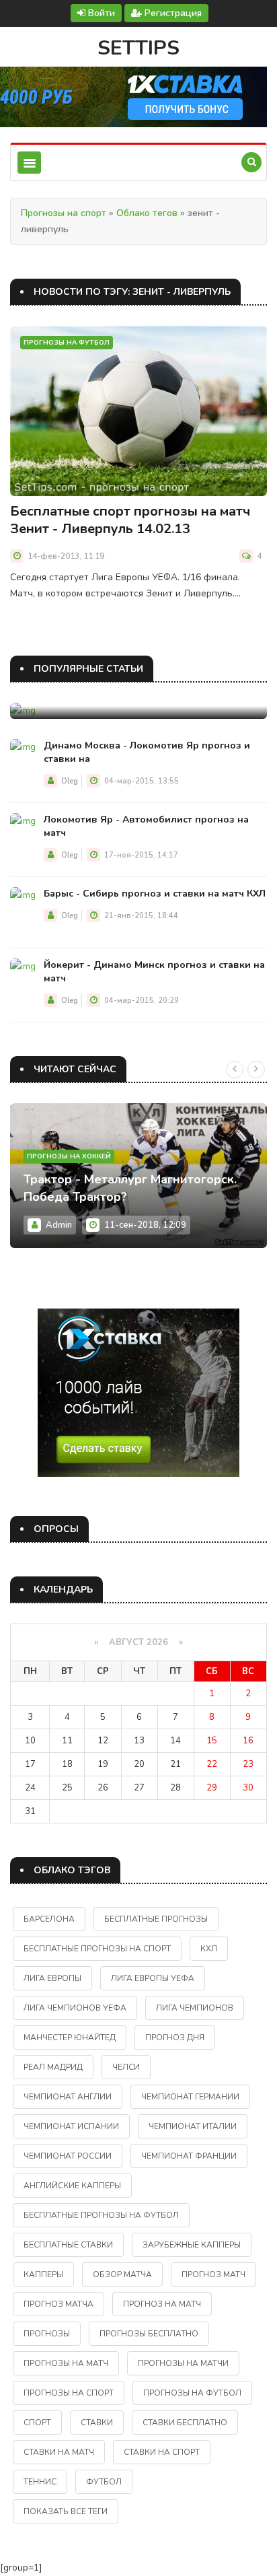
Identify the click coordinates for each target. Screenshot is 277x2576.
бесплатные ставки (68, 2245)
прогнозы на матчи (183, 2363)
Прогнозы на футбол (67, 343)
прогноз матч (213, 2274)
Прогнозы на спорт (64, 213)
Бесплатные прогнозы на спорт (97, 1949)
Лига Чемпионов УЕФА (75, 2008)
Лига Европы (52, 1978)
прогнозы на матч (66, 2363)
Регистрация (172, 13)
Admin (59, 1225)
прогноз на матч (162, 2304)
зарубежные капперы (192, 2245)
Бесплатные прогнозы (156, 1919)
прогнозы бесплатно (149, 2334)
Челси (126, 2067)
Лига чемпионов (195, 2008)
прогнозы (47, 2334)
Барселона (49, 1919)
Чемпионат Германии (190, 2097)
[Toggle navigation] (29, 163)
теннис (40, 2482)
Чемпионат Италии (193, 2126)
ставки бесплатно (185, 2423)
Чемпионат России (68, 2156)
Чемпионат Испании (71, 2126)
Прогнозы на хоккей (69, 1156)
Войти (100, 13)
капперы (43, 2274)
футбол (104, 2482)
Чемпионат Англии (68, 2097)
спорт (37, 2423)
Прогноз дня (175, 2038)
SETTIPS (138, 48)
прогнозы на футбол (192, 2393)
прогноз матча (58, 2304)
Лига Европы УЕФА (153, 1978)
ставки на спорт (162, 2452)
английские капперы (72, 2186)
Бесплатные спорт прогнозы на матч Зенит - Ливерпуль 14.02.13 (130, 520)
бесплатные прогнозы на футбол (101, 2215)
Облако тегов (147, 213)
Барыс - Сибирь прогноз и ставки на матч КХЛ (155, 894)
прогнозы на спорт (69, 2393)
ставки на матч (59, 2452)
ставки (97, 2423)
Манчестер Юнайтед (70, 2038)
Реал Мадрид (53, 2067)
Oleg (70, 781)
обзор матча (122, 2274)
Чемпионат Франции (189, 2156)
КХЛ (209, 1949)
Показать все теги (66, 2511)
